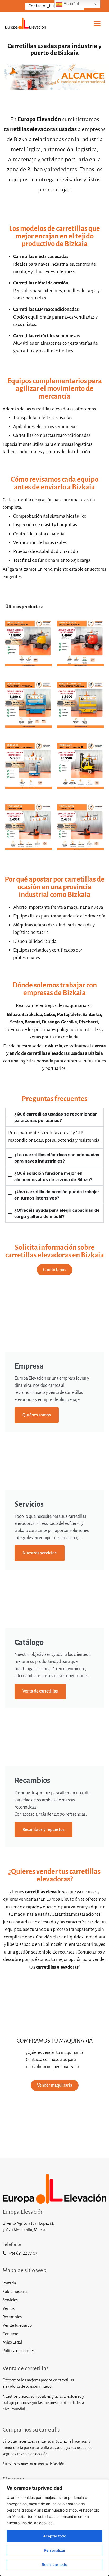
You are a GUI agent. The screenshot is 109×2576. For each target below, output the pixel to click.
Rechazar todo (54, 2565)
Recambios (12, 2317)
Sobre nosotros (15, 2291)
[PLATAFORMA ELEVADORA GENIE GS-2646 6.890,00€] (29, 706)
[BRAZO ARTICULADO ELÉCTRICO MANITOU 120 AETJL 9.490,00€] (80, 645)
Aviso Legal (12, 2342)
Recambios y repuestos (44, 1830)
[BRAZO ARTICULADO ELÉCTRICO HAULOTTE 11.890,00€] (29, 645)
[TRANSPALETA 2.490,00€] (80, 829)
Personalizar (55, 2550)
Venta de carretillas (40, 1691)
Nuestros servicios (40, 1553)
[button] (97, 24)
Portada (9, 2283)
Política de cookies (19, 2351)
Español (71, 4)
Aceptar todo (55, 2536)
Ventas (9, 2308)
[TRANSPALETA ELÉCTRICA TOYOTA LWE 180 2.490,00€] (29, 829)
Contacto (10, 2334)
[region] (54, 2528)
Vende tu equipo (17, 2325)
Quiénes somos (37, 1415)
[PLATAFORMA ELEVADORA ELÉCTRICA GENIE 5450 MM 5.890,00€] (29, 768)
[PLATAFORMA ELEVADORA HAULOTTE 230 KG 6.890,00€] (80, 706)
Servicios (10, 2300)
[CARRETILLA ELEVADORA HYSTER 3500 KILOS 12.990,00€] (80, 768)
